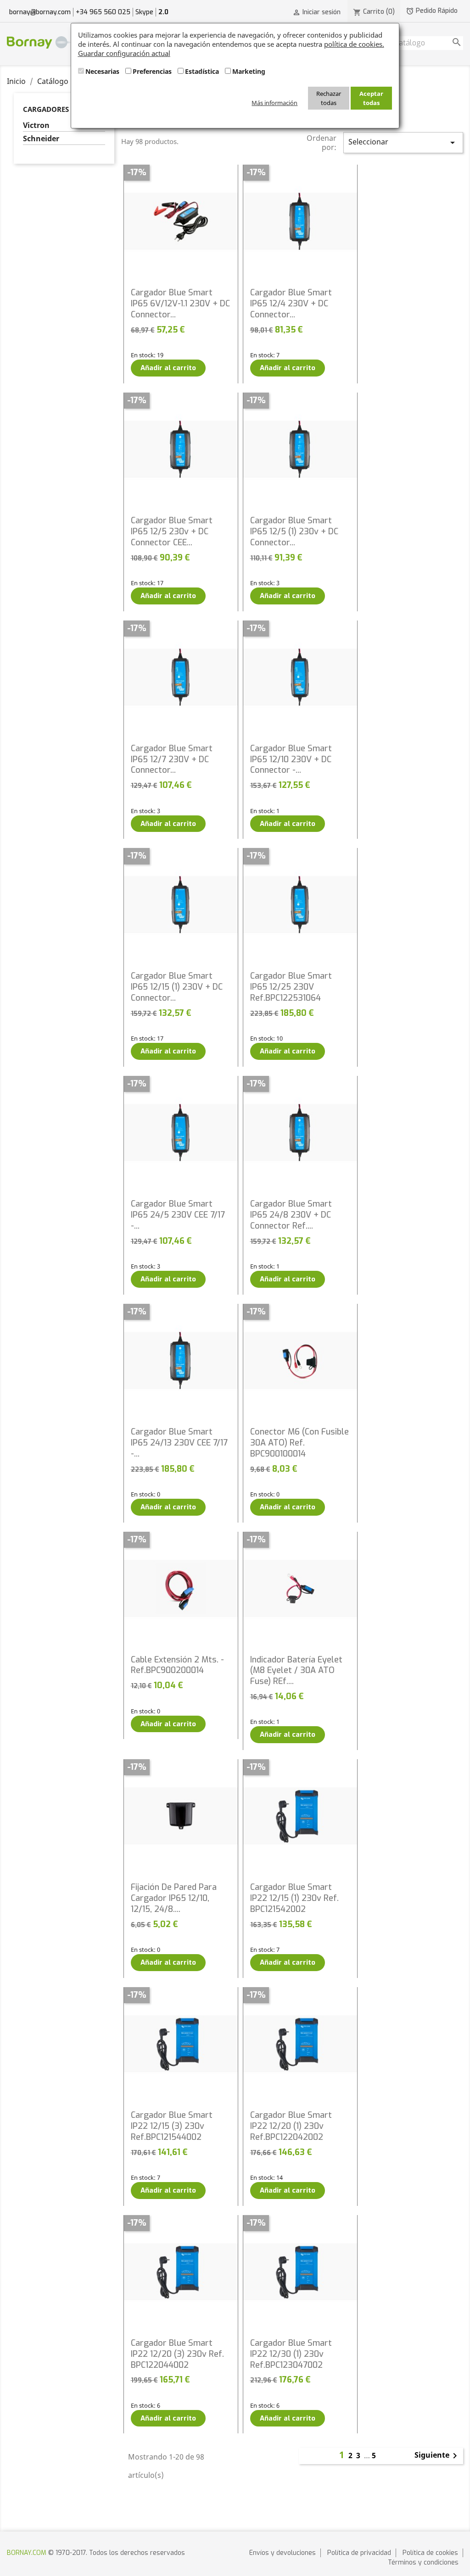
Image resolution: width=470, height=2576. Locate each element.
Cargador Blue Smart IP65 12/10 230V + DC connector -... (291, 759)
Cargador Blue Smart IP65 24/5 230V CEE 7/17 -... (178, 1215)
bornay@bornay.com (40, 12)
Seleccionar (403, 142)
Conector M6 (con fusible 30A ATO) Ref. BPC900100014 (299, 1443)
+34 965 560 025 (103, 12)
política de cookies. (354, 44)
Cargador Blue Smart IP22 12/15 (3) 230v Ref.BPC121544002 (172, 2126)
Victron (36, 125)
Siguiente (437, 2456)
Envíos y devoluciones (283, 2553)
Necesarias (102, 71)
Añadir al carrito (168, 368)
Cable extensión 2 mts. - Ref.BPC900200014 (177, 1665)
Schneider (41, 139)
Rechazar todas (329, 98)
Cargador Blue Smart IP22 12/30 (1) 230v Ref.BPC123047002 (291, 2354)
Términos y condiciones (423, 2562)
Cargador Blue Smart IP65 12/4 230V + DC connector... (291, 304)
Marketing (249, 71)
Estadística (202, 71)
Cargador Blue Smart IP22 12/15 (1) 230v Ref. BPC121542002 (294, 1898)
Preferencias (152, 71)
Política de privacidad (359, 2553)
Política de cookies (430, 2553)
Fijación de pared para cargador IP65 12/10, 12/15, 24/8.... (174, 1898)
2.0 (163, 12)
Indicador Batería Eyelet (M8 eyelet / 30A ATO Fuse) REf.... (296, 1671)
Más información (274, 103)
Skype (144, 12)
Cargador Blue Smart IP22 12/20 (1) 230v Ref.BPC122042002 (291, 2126)
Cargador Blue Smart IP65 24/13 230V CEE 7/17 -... (179, 1443)
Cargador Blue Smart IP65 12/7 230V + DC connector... (172, 759)
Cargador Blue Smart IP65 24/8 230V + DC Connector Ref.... (291, 1215)
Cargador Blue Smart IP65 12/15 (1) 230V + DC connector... (177, 987)
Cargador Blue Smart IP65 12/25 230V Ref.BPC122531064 (291, 987)
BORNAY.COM (27, 2553)
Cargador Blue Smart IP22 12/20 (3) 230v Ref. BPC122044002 (177, 2354)
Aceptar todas (371, 98)
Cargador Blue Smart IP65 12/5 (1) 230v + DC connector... (294, 532)
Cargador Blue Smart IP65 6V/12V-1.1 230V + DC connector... (180, 304)
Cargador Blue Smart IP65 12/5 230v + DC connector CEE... (172, 532)
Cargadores (46, 109)
